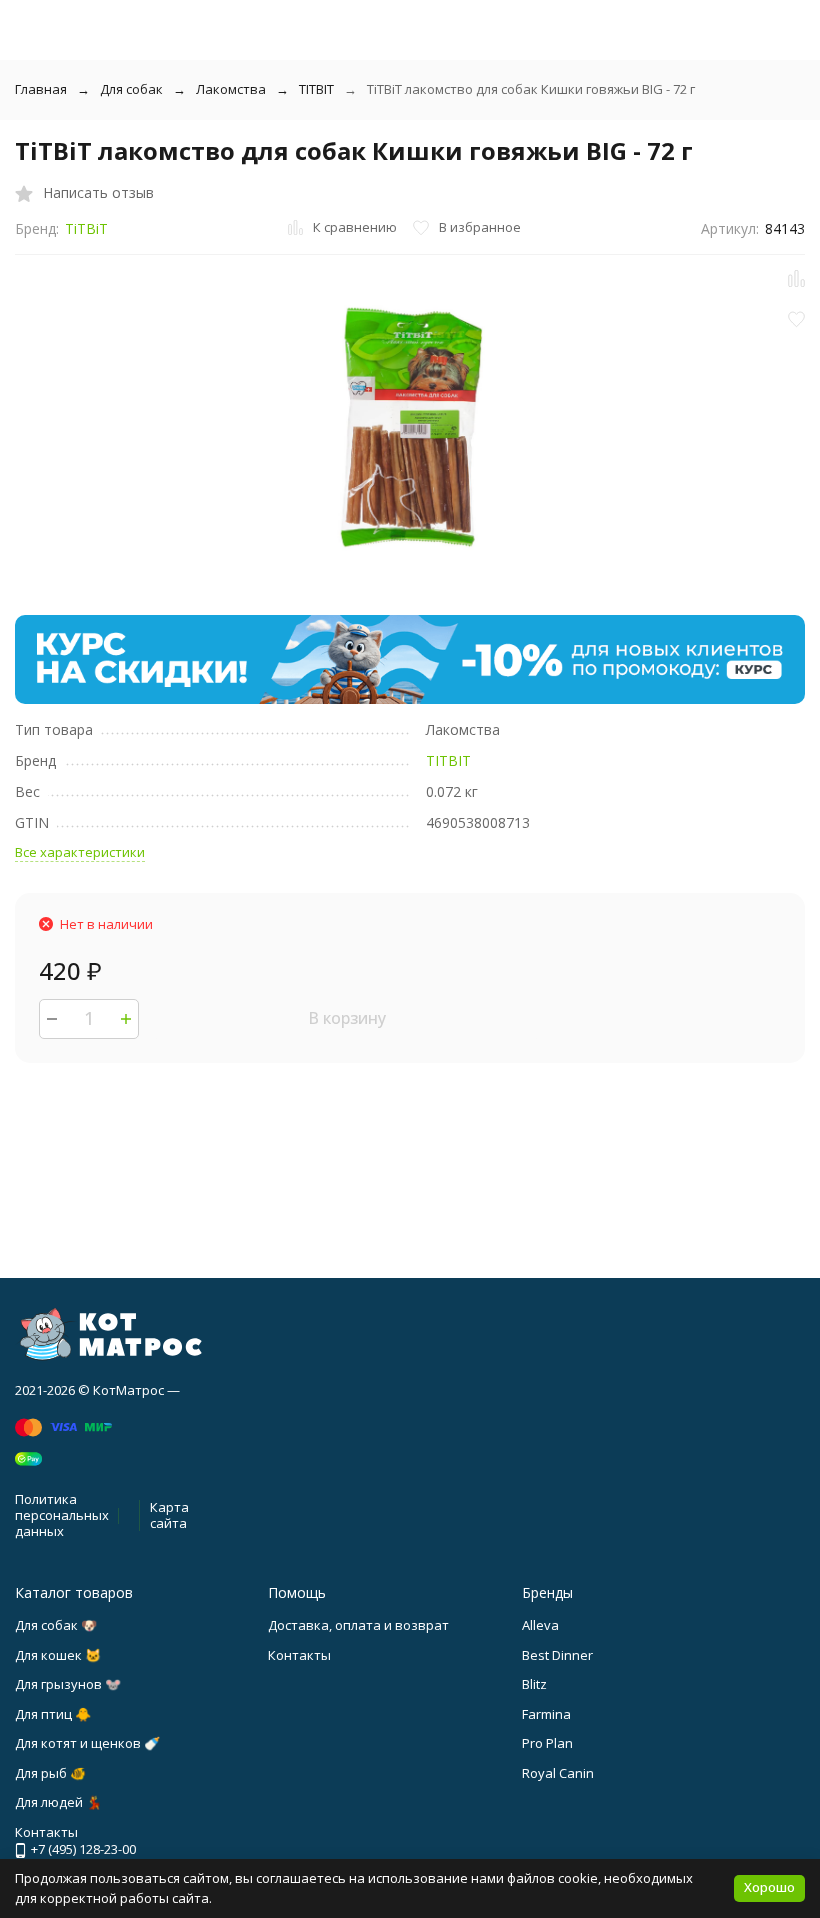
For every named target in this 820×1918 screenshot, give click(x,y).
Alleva (540, 1625)
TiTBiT (86, 228)
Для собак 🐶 (56, 1625)
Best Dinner (557, 1655)
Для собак (131, 89)
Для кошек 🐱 (58, 1655)
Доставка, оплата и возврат (358, 1625)
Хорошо (769, 1887)
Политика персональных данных (62, 1514)
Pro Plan (547, 1743)
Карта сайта (169, 1515)
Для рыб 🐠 (50, 1773)
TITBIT (316, 89)
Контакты (299, 1655)
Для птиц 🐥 (53, 1714)
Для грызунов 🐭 (68, 1684)
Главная (41, 89)
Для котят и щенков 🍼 (87, 1743)
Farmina (546, 1714)
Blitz (534, 1684)
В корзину (347, 1018)
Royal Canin (558, 1773)
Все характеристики (80, 852)
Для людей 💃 (58, 1802)
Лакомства (231, 89)
